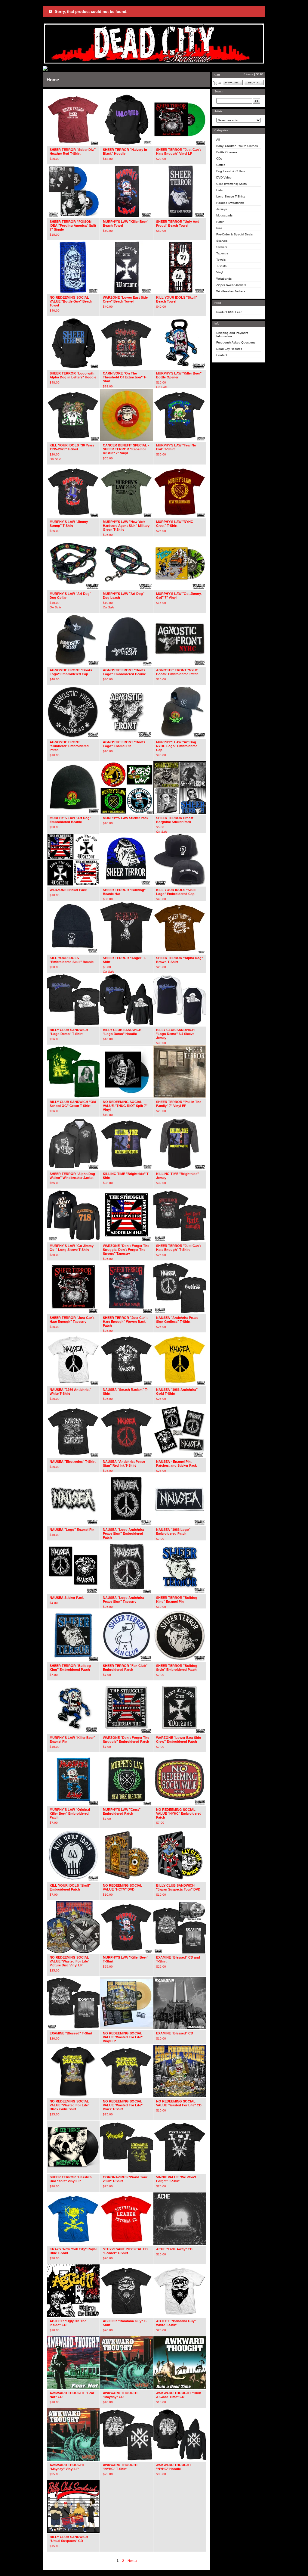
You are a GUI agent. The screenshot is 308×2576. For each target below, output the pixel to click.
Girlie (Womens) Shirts (231, 184)
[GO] (257, 101)
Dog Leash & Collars (231, 171)
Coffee (221, 165)
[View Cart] (233, 82)
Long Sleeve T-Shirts (231, 196)
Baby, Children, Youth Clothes (237, 146)
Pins (219, 228)
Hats (219, 190)
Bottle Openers (227, 152)
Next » (132, 2561)
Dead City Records (229, 349)
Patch (220, 222)
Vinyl (220, 272)
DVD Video (224, 177)
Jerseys (222, 209)
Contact (222, 355)
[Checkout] (254, 82)
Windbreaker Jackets (231, 291)
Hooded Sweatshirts (230, 203)
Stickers (222, 247)
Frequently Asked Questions (236, 342)
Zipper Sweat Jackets (231, 285)
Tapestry (222, 253)
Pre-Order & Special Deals (234, 234)
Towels (221, 260)
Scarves (222, 241)
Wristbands (224, 279)
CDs (219, 158)
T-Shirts (221, 266)
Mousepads (224, 215)
